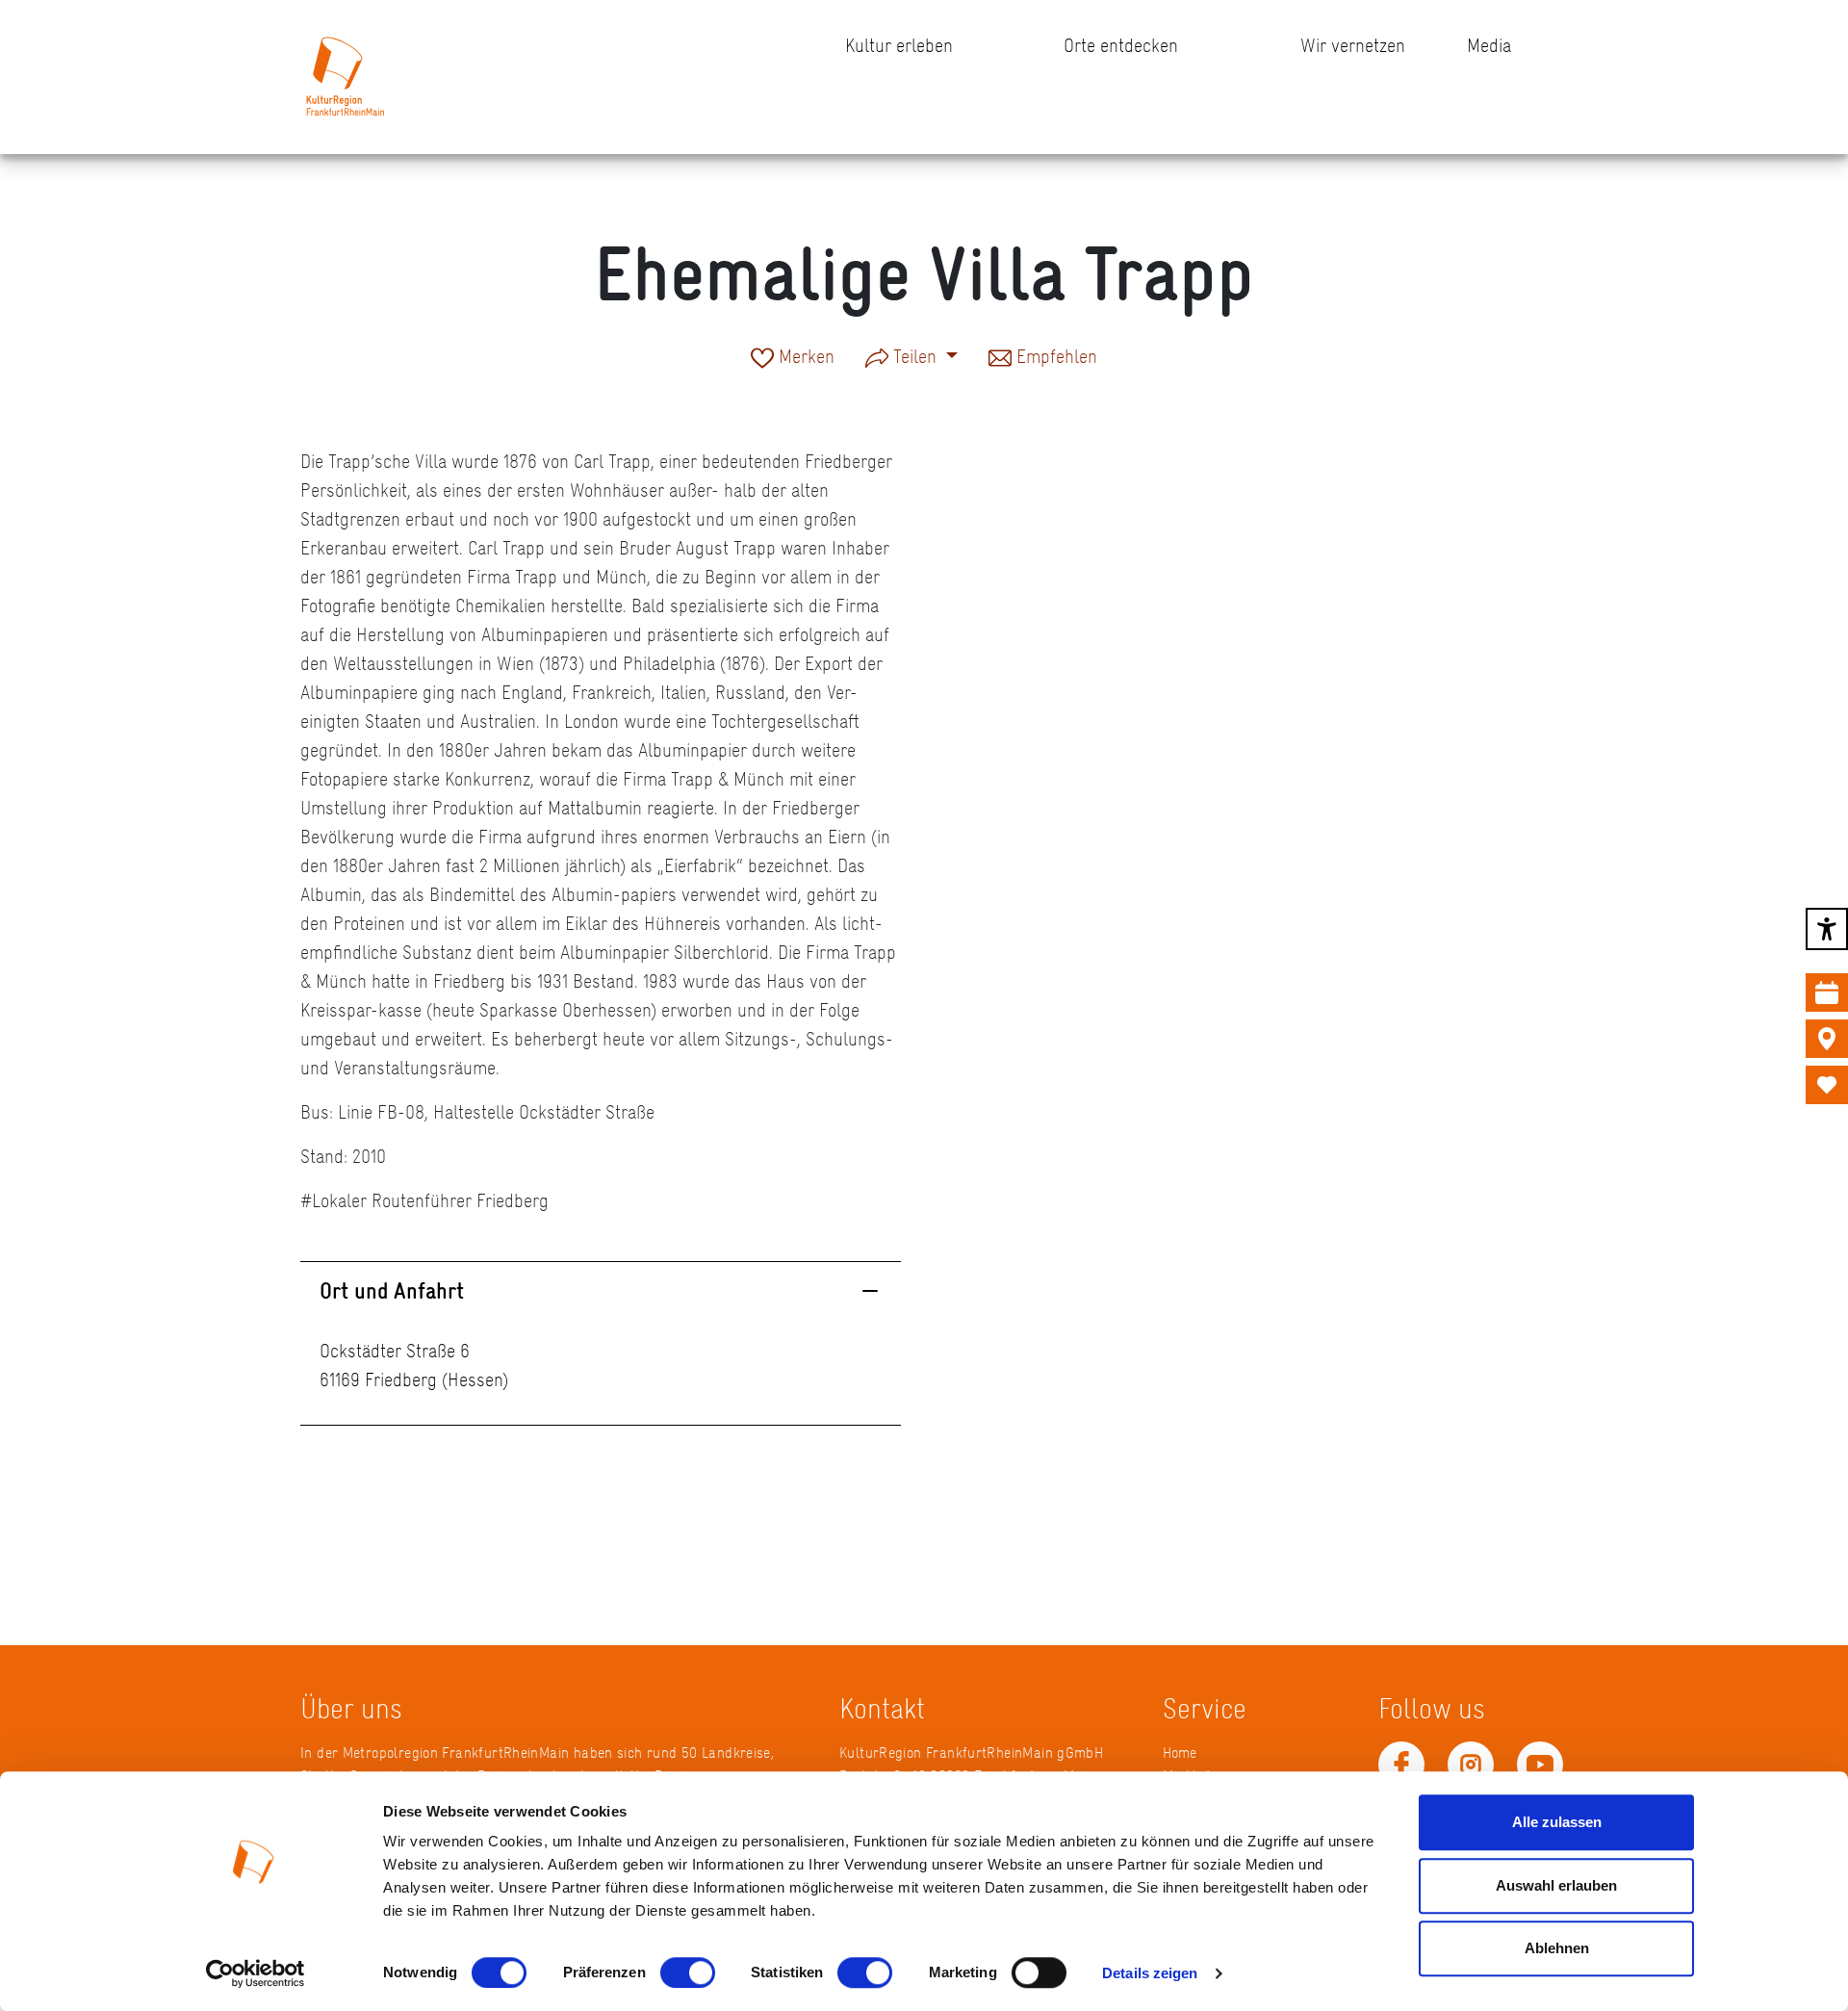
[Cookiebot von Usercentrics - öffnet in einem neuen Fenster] (256, 1973)
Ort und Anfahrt (392, 1290)
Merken (804, 358)
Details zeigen (1150, 1973)
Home (1180, 1753)
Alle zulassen (1557, 1822)
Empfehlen (1054, 358)
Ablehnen (1557, 1948)
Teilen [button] (915, 356)
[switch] (688, 1972)
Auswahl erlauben (1556, 1885)
